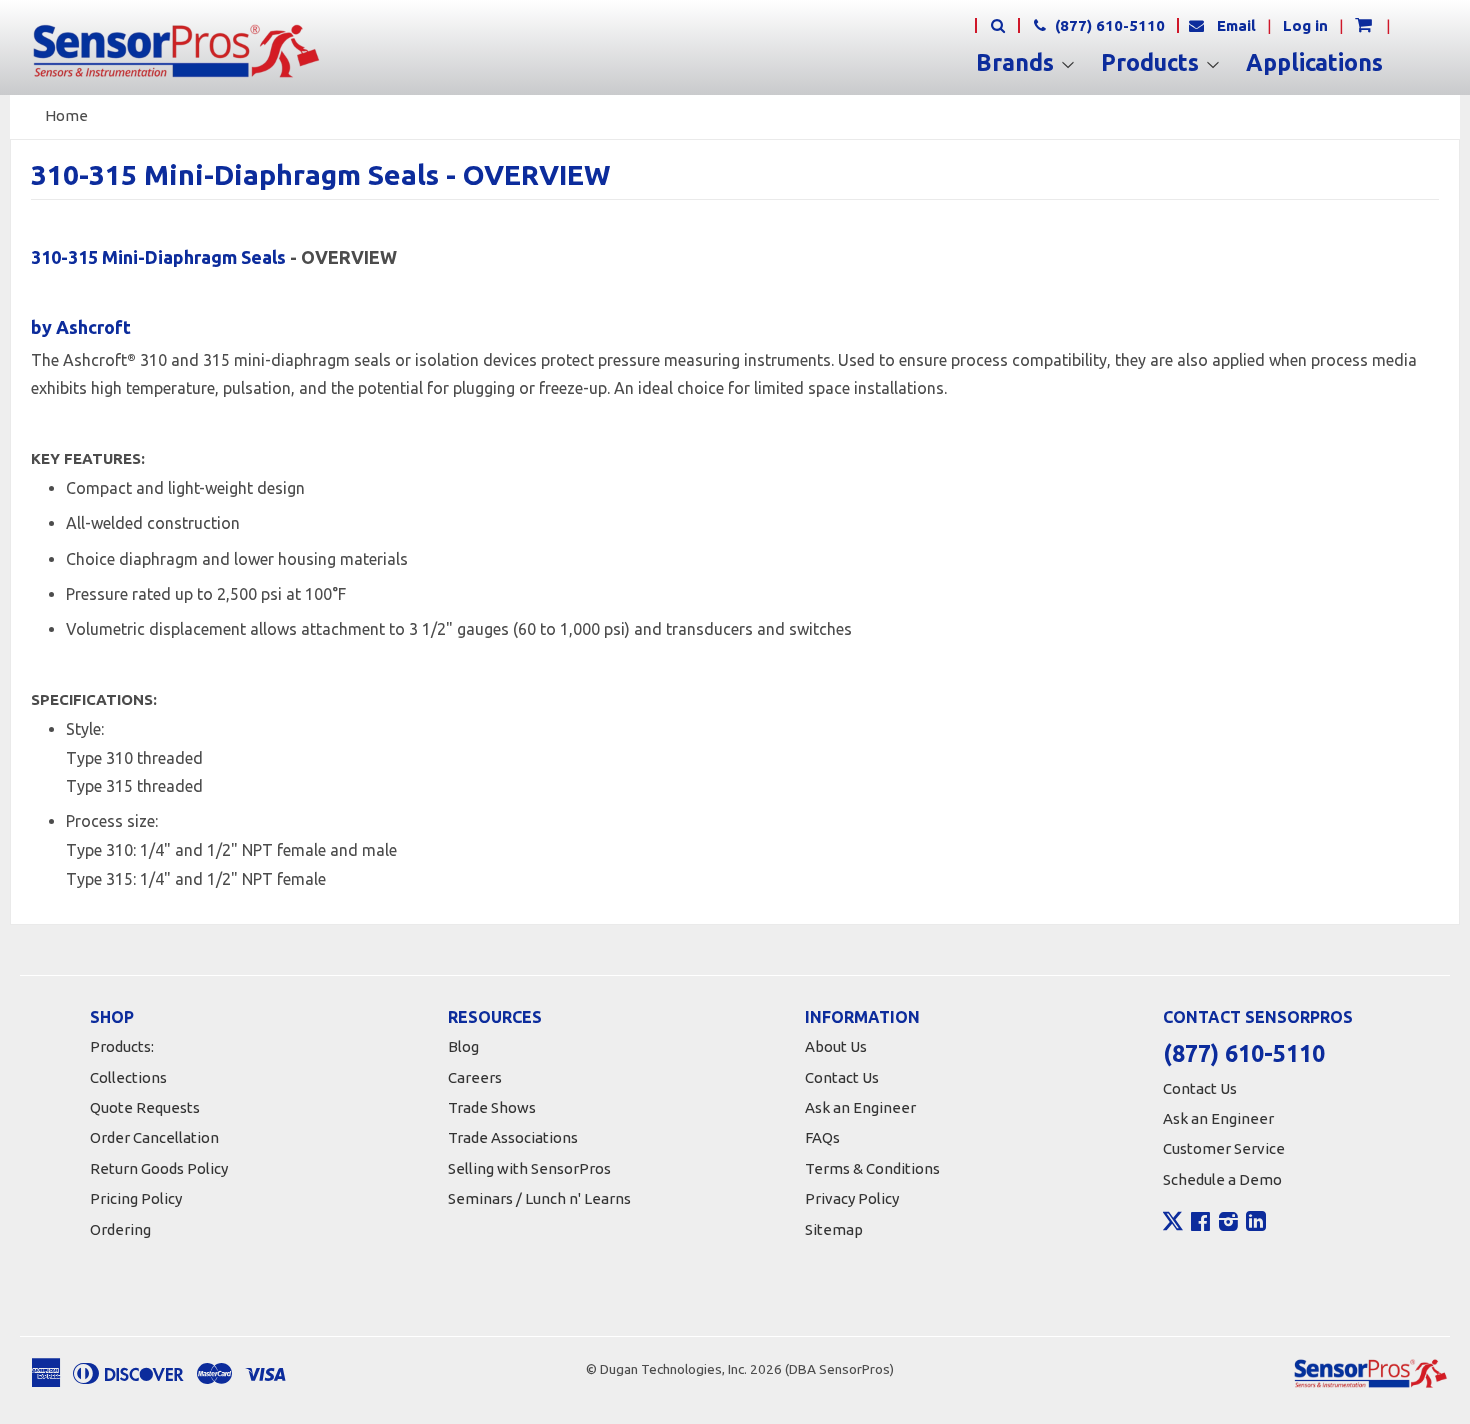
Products (1153, 63)
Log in (1305, 25)
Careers (475, 1077)
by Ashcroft (81, 327)
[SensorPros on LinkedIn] (1256, 1224)
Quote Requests (145, 1107)
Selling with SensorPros (529, 1168)
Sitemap (834, 1229)
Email (1236, 25)
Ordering (120, 1229)
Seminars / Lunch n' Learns (539, 1198)
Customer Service (1224, 1148)
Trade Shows (492, 1107)
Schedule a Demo (1222, 1179)
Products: (122, 1046)
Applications (1314, 63)
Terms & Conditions (872, 1168)
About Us (836, 1046)
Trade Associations (513, 1137)
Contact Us (842, 1077)
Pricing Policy (136, 1198)
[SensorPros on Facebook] (1200, 1224)
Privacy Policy (852, 1198)
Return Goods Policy (159, 1168)
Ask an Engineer (860, 1107)
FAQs (822, 1137)
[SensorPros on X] (1173, 1226)
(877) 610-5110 (1108, 25)
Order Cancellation (154, 1137)
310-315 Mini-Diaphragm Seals (158, 257)
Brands (1018, 63)
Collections (128, 1077)
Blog (463, 1046)
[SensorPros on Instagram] (1228, 1224)
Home (66, 115)
